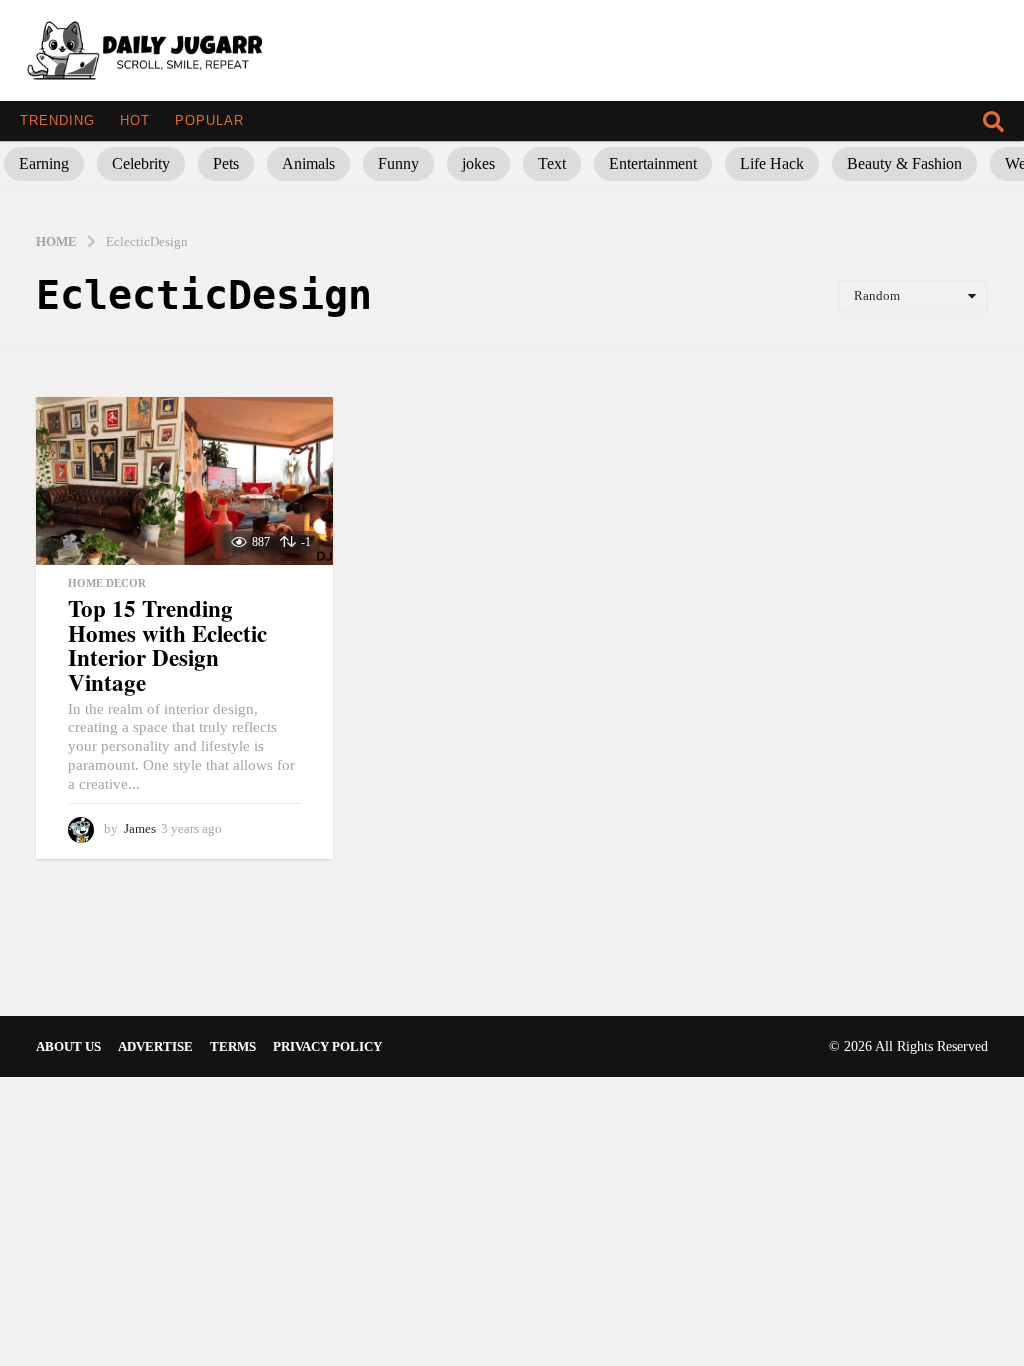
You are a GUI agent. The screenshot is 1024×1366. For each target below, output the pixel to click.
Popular (209, 120)
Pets (226, 163)
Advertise (155, 1046)
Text (552, 163)
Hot (135, 120)
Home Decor (107, 583)
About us (68, 1046)
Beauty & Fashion (904, 163)
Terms (233, 1046)
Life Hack (772, 163)
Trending (57, 120)
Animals (308, 163)
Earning (44, 163)
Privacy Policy (327, 1046)
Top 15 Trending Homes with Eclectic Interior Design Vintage (167, 645)
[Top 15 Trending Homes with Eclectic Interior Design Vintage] (184, 481)
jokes (478, 163)
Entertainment (653, 163)
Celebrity (141, 163)
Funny (398, 163)
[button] (993, 121)
